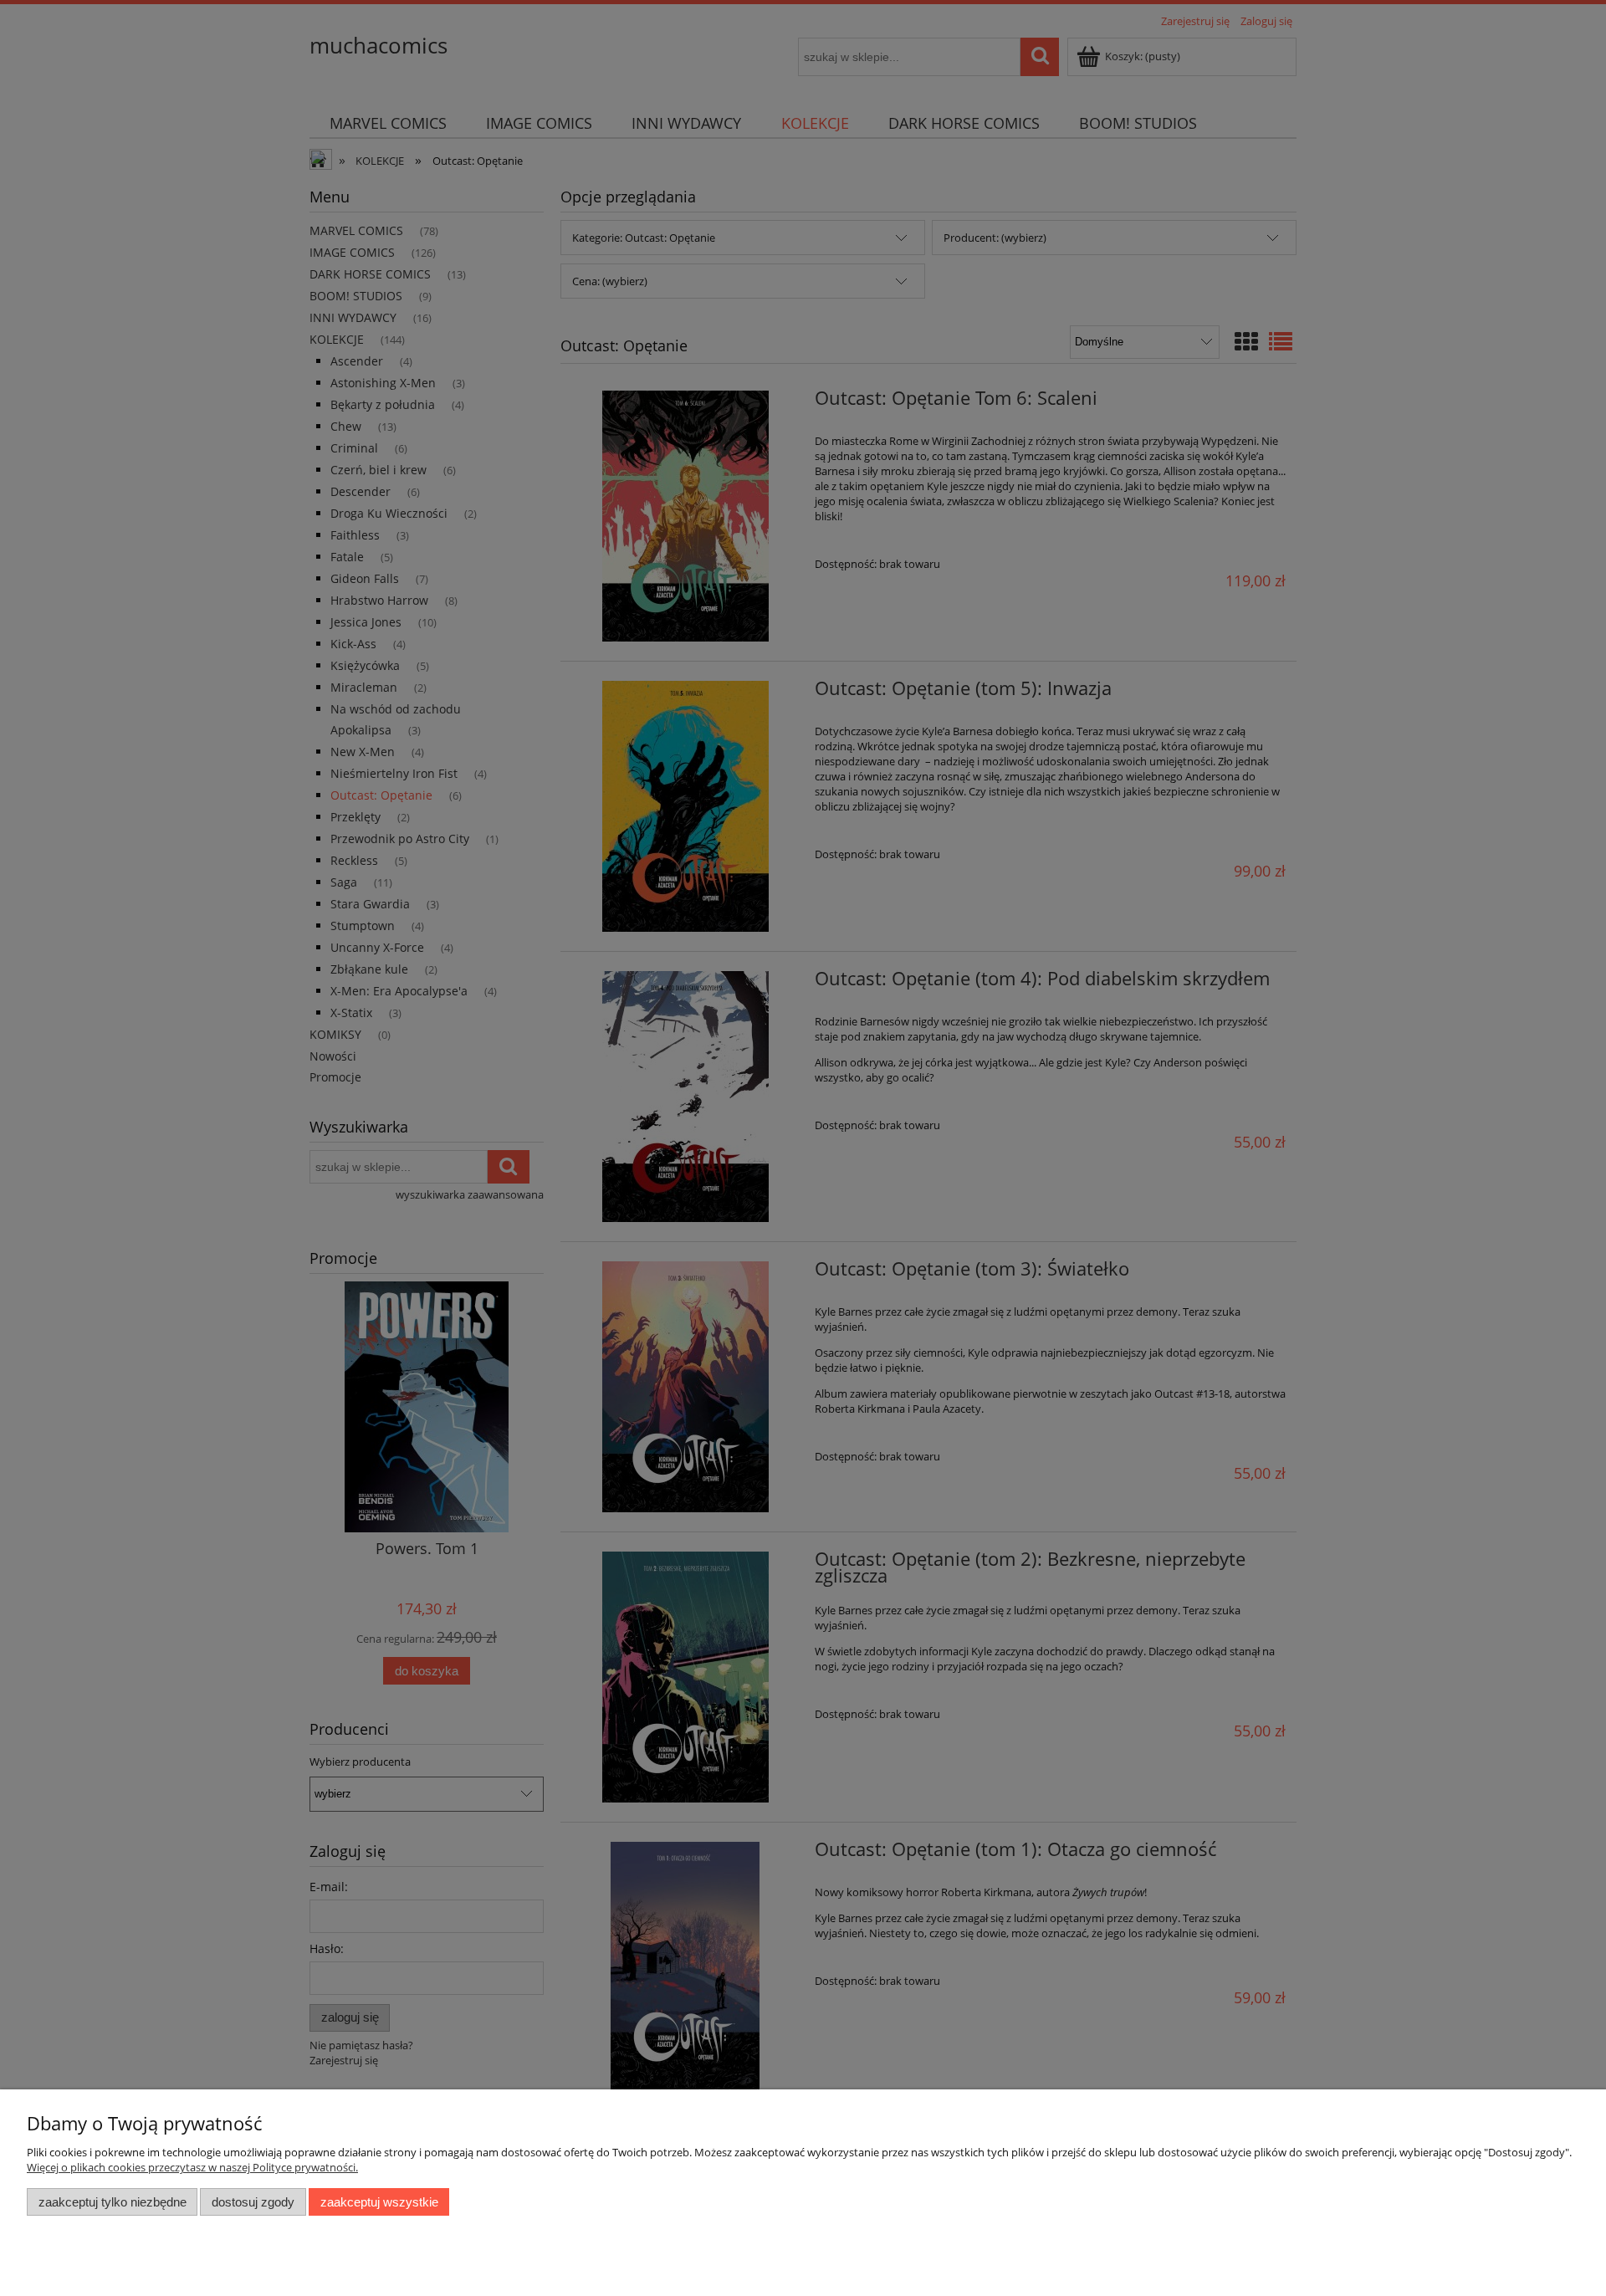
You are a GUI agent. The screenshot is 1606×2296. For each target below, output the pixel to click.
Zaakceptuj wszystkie (379, 2202)
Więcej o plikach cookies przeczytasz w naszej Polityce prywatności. (192, 2167)
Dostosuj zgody (253, 2202)
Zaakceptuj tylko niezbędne (113, 2202)
